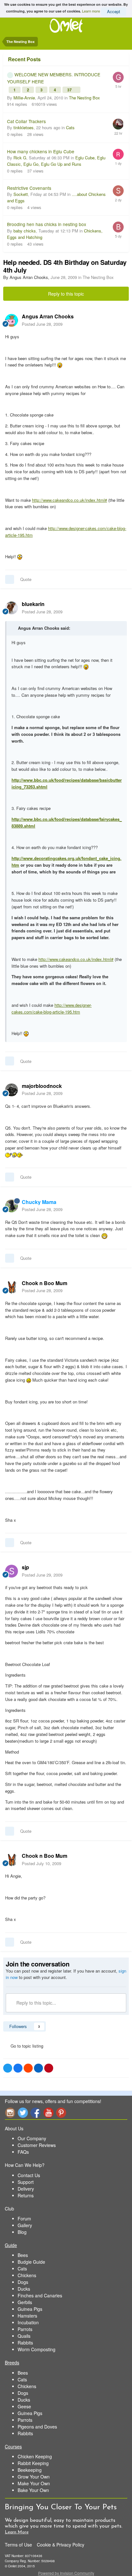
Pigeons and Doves (37, 2427)
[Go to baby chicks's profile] (118, 227)
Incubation (28, 2322)
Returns (26, 2195)
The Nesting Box (84, 98)
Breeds (12, 2362)
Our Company (32, 2138)
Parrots (25, 2329)
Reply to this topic (66, 294)
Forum (24, 2218)
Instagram (10, 2113)
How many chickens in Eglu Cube (41, 151)
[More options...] (120, 320)
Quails (24, 2336)
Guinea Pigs (30, 2309)
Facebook (36, 2113)
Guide (11, 2245)
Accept (114, 11)
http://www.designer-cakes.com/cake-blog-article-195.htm (52, 1008)
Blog (22, 2232)
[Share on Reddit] (28, 2068)
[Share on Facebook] (18, 2068)
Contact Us (29, 2175)
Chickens (27, 2275)
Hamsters (27, 2316)
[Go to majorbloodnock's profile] (12, 1090)
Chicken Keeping (35, 2456)
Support (26, 2182)
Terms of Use (18, 2545)
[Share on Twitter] (8, 2068)
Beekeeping (30, 2470)
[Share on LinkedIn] (38, 2068)
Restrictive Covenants (29, 188)
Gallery (25, 2225)
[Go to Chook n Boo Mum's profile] (12, 1287)
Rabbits (25, 2343)
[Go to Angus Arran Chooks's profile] (12, 320)
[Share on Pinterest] (49, 2068)
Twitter (23, 2113)
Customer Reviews (37, 2145)
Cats (70, 127)
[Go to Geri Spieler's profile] (118, 77)
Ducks (24, 2289)
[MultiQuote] (10, 579)
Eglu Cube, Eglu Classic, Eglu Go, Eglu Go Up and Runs (56, 161)
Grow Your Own (34, 2477)
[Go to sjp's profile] (12, 1571)
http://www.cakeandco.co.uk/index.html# (70, 500)
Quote (26, 579)
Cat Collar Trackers (26, 121)
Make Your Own (34, 2483)
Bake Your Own (33, 2490)
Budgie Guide (31, 2262)
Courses (13, 2446)
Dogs (23, 2282)
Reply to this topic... (36, 2003)
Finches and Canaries (40, 2295)
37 (70, 90)
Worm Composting (37, 2349)
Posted (42, 324)
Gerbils (25, 2302)
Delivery (26, 2189)
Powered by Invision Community (66, 2573)
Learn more (91, 11)
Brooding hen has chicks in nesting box (47, 224)
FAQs (23, 2152)
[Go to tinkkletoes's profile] (118, 124)
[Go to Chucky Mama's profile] (12, 1206)
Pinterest (61, 2113)
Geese (24, 2406)
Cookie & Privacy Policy (61, 2545)
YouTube (48, 2113)
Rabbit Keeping (33, 2463)
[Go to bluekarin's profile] (12, 608)
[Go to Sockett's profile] (118, 191)
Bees (23, 2255)
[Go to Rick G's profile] (118, 154)
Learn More (17, 2532)
